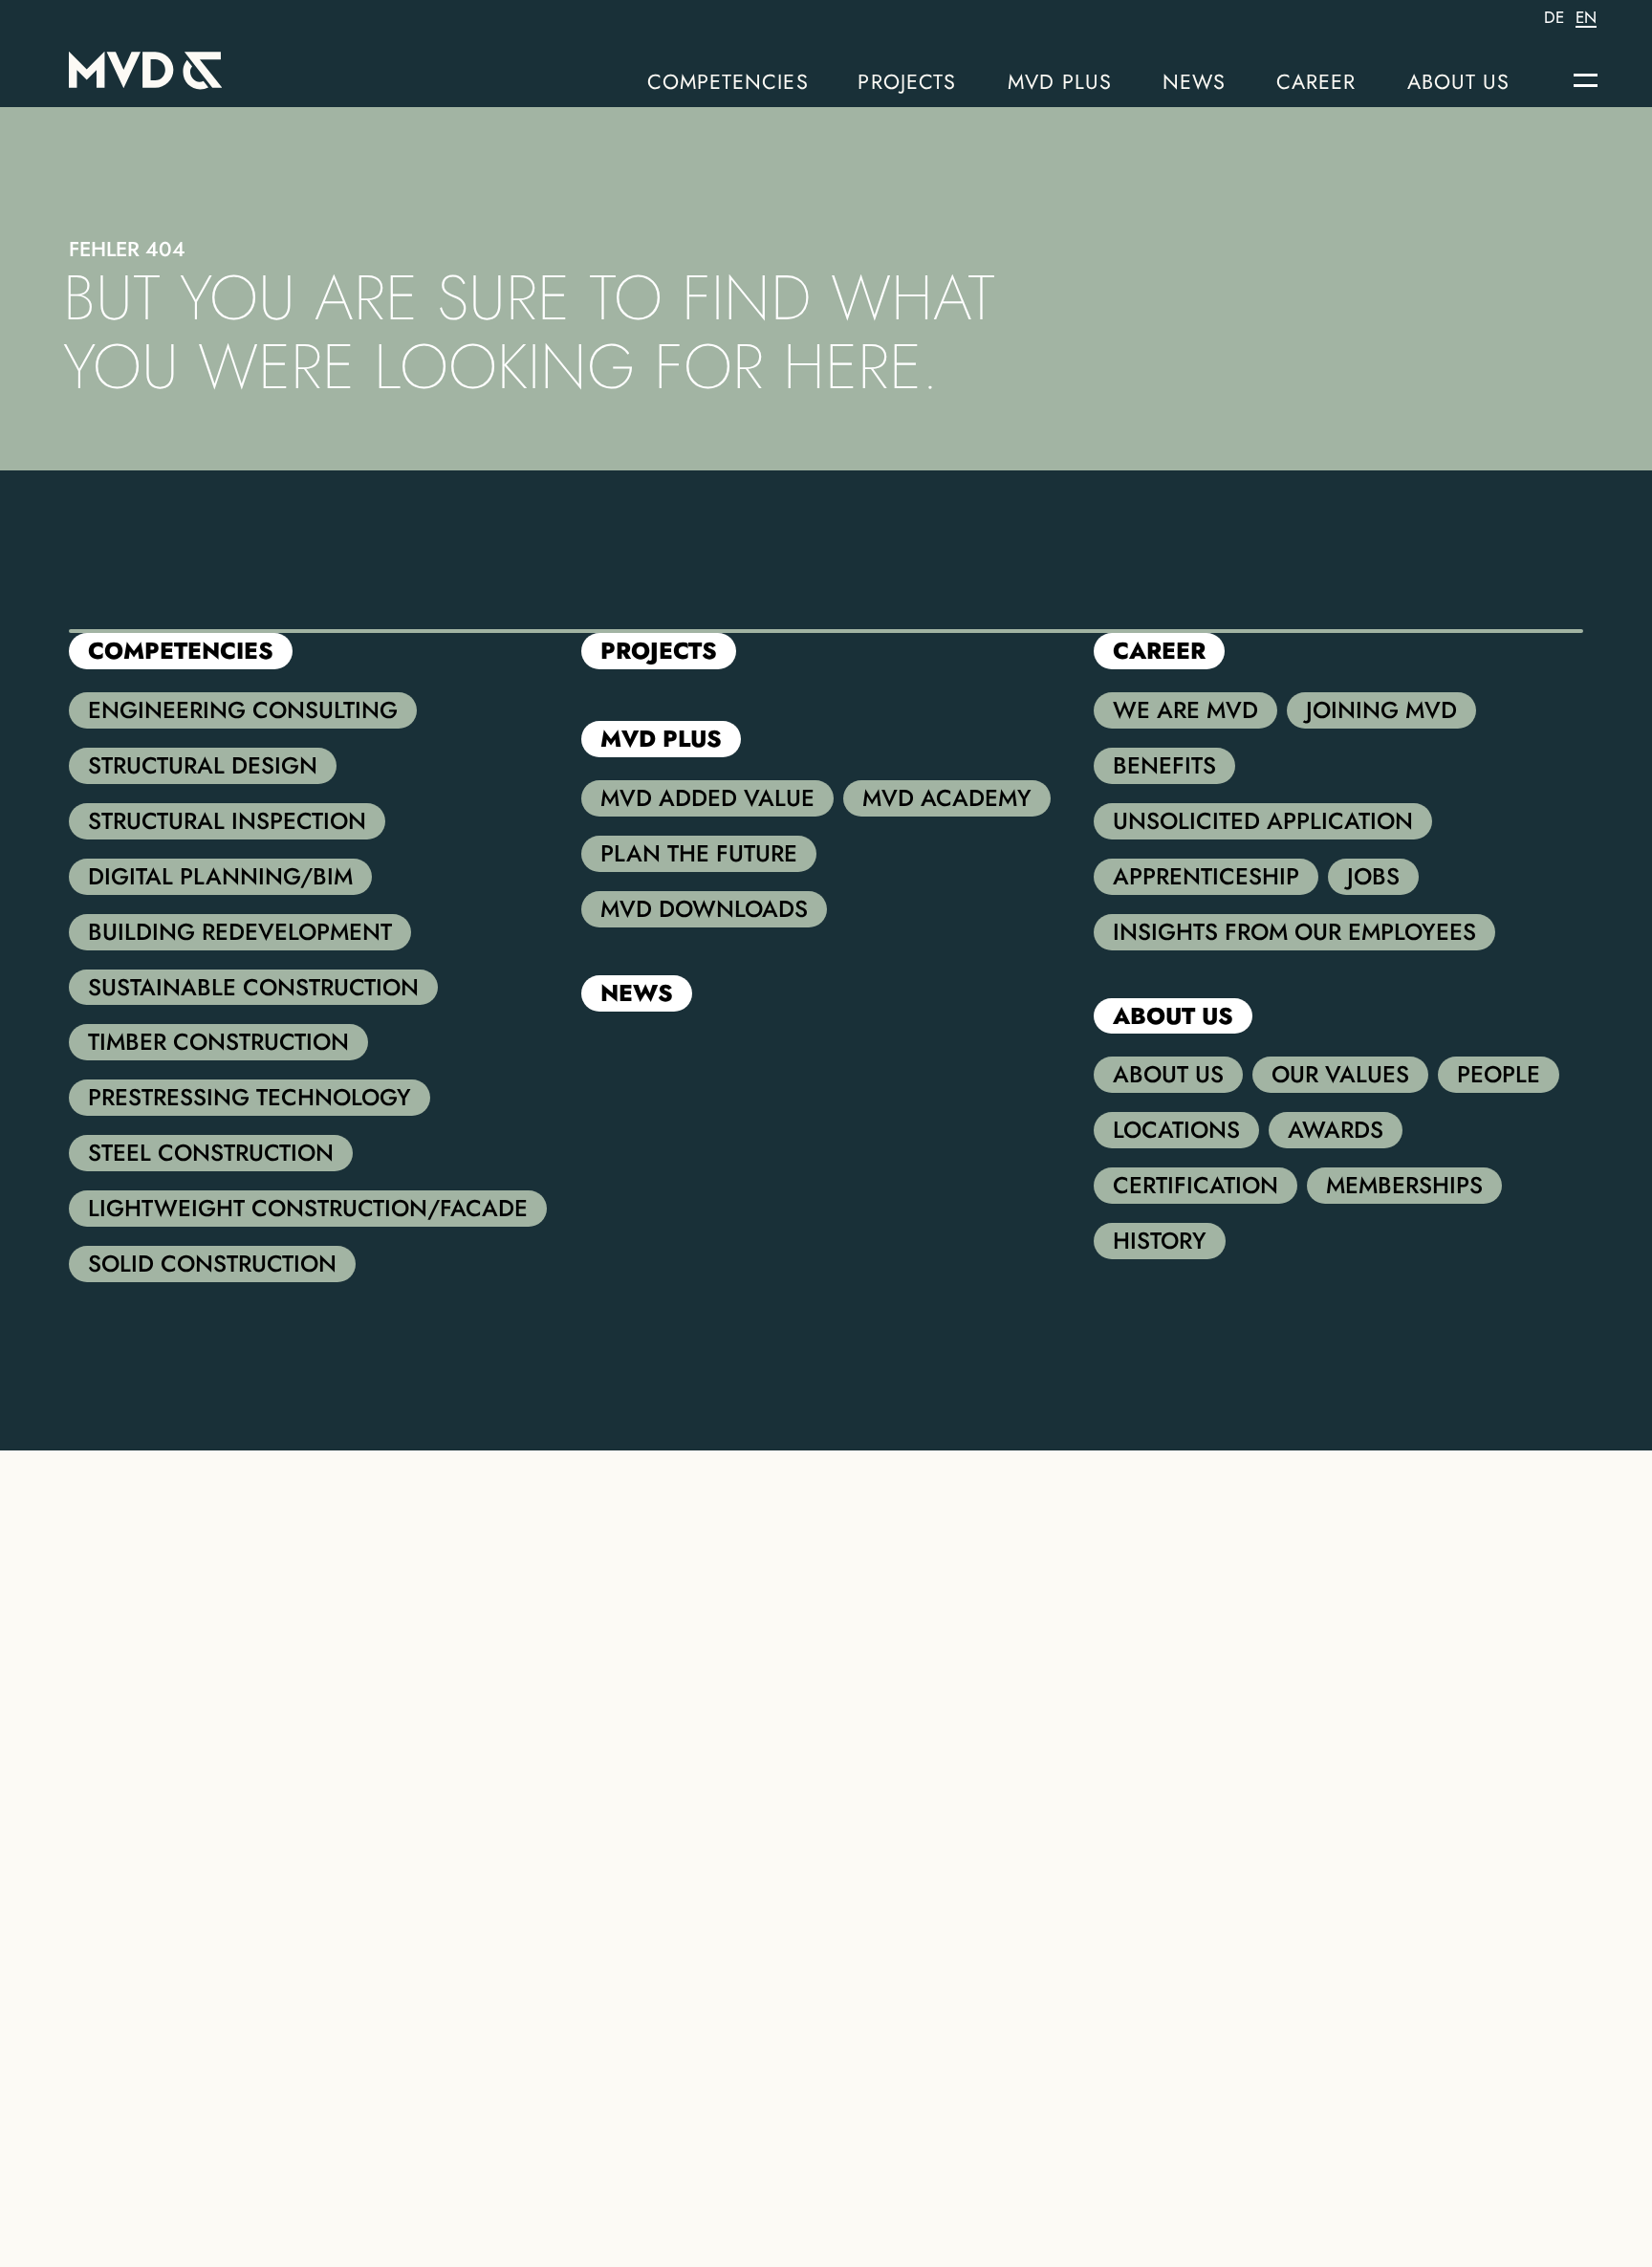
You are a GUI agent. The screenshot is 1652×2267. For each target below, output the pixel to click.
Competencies (728, 82)
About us (1459, 82)
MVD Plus (1060, 82)
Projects (907, 82)
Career (1316, 82)
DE (1554, 18)
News (1194, 82)
